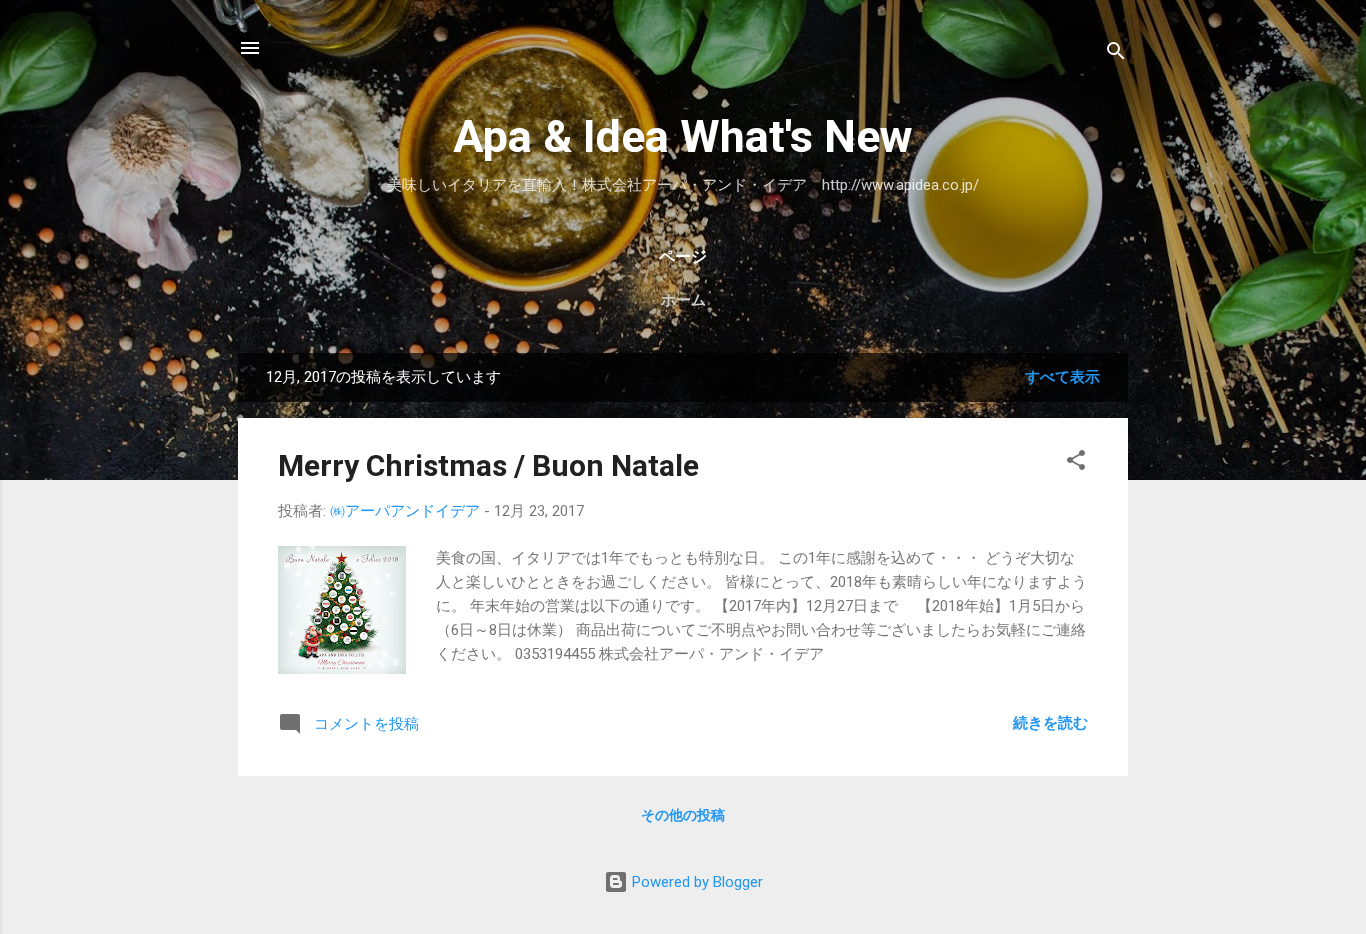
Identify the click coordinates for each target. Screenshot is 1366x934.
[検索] (1116, 54)
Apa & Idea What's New (683, 136)
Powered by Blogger (695, 882)
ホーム (683, 300)
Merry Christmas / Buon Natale (488, 465)
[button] (1076, 463)
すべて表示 (1062, 377)
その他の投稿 (683, 815)
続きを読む (1050, 723)
